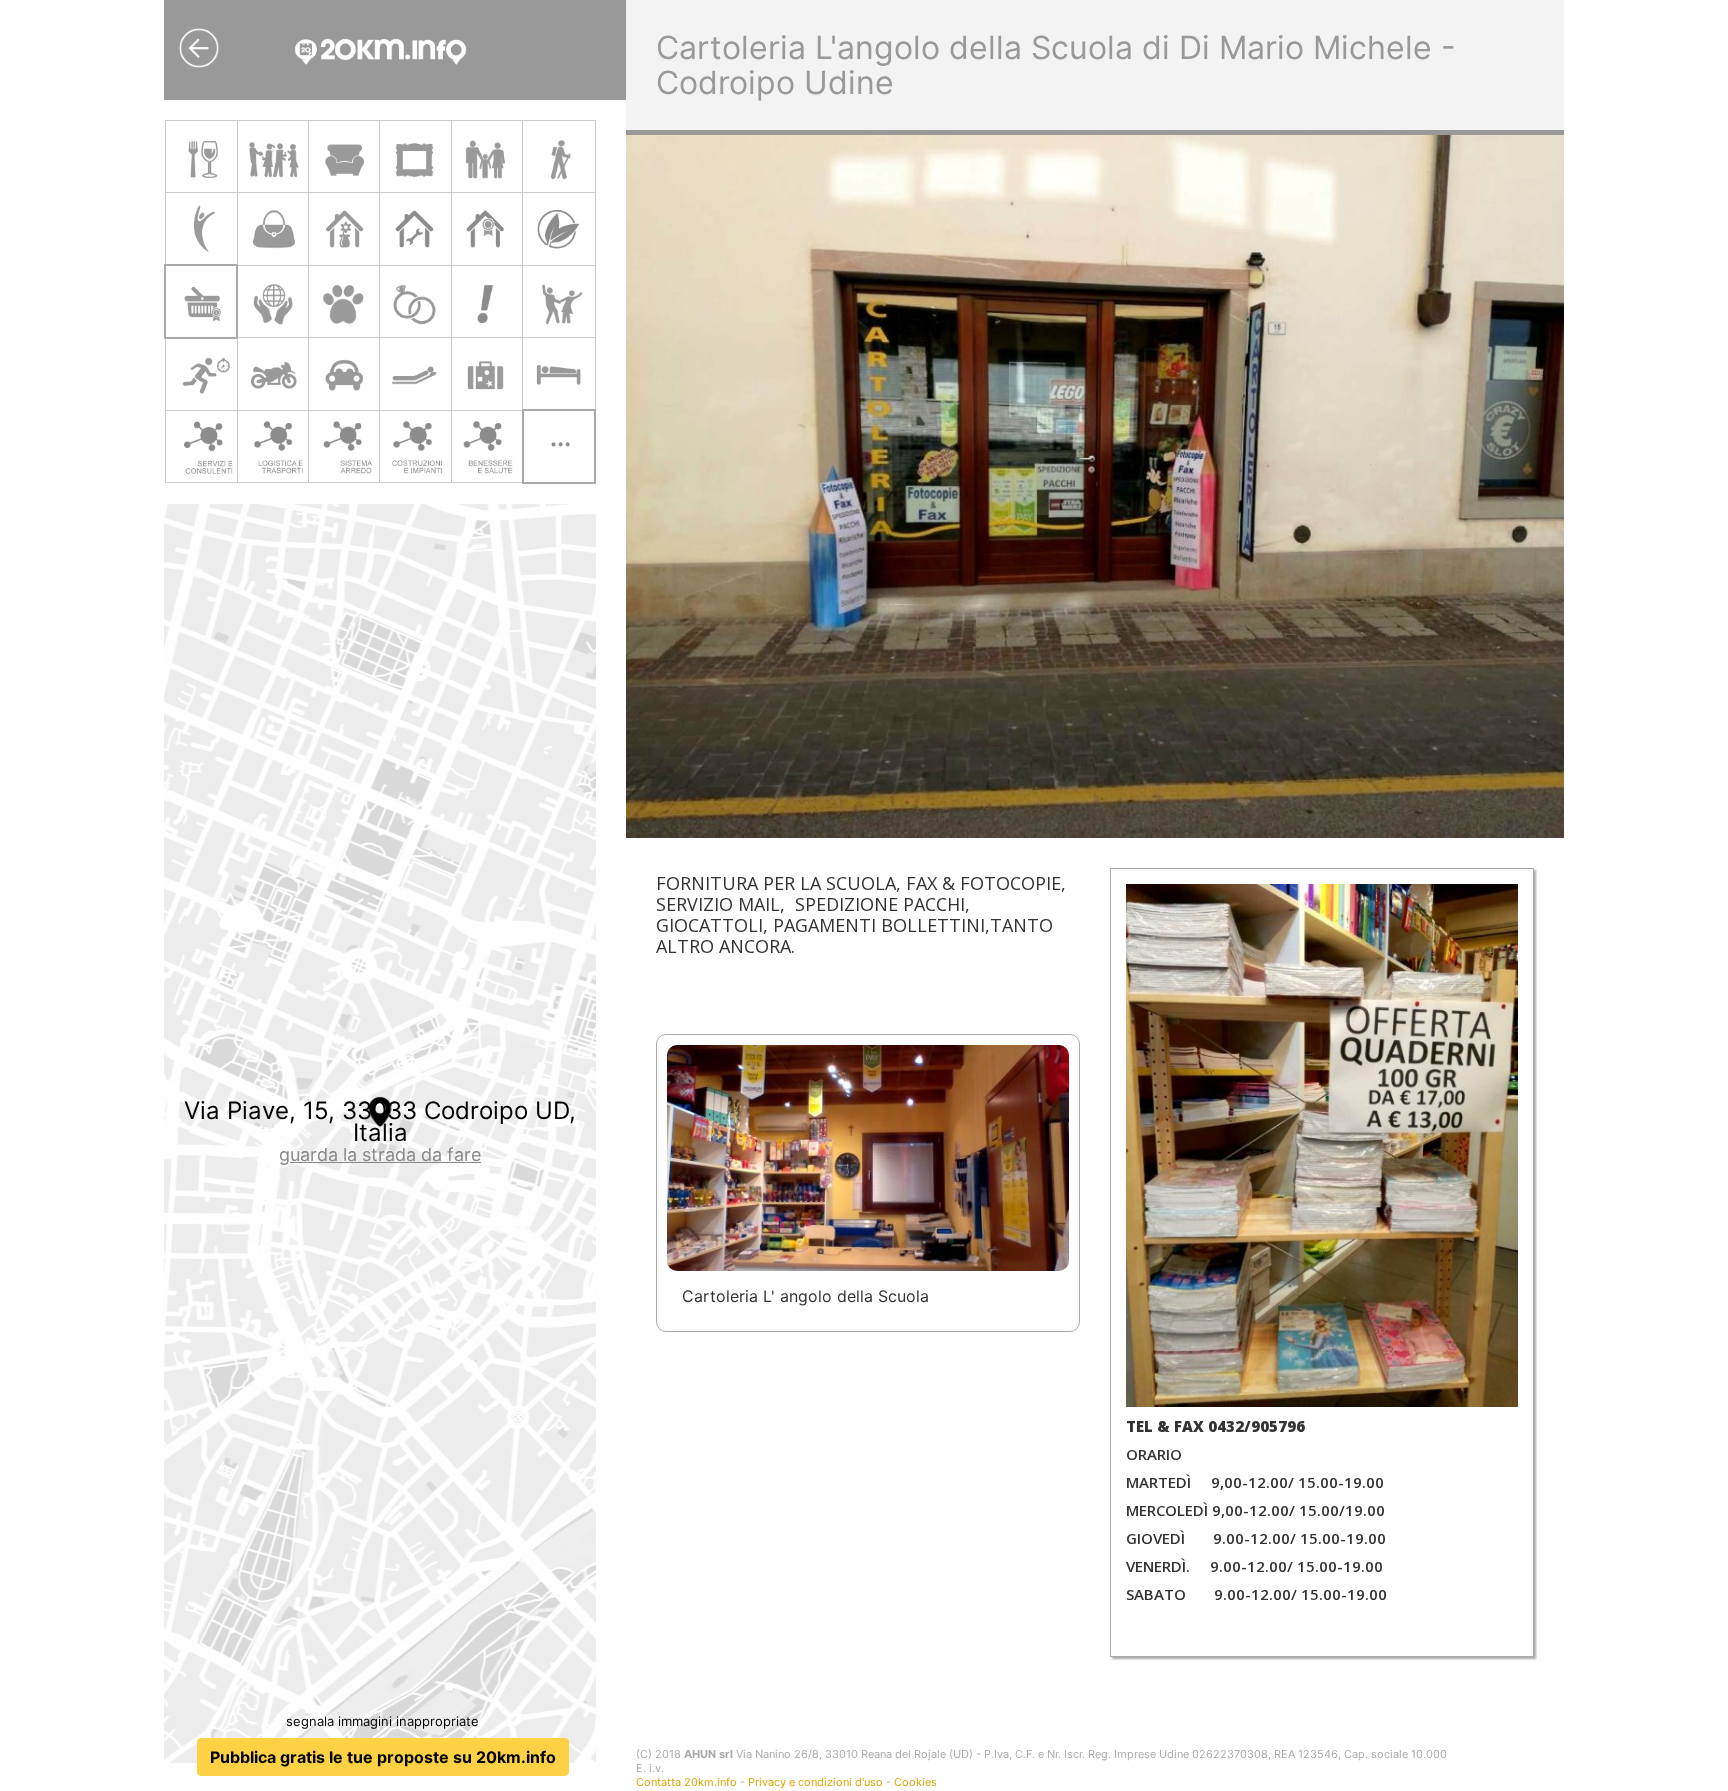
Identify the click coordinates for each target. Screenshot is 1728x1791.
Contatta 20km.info (686, 1782)
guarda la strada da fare (380, 1154)
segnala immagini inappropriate (382, 1721)
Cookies (915, 1782)
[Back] (199, 48)
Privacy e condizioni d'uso (815, 1782)
